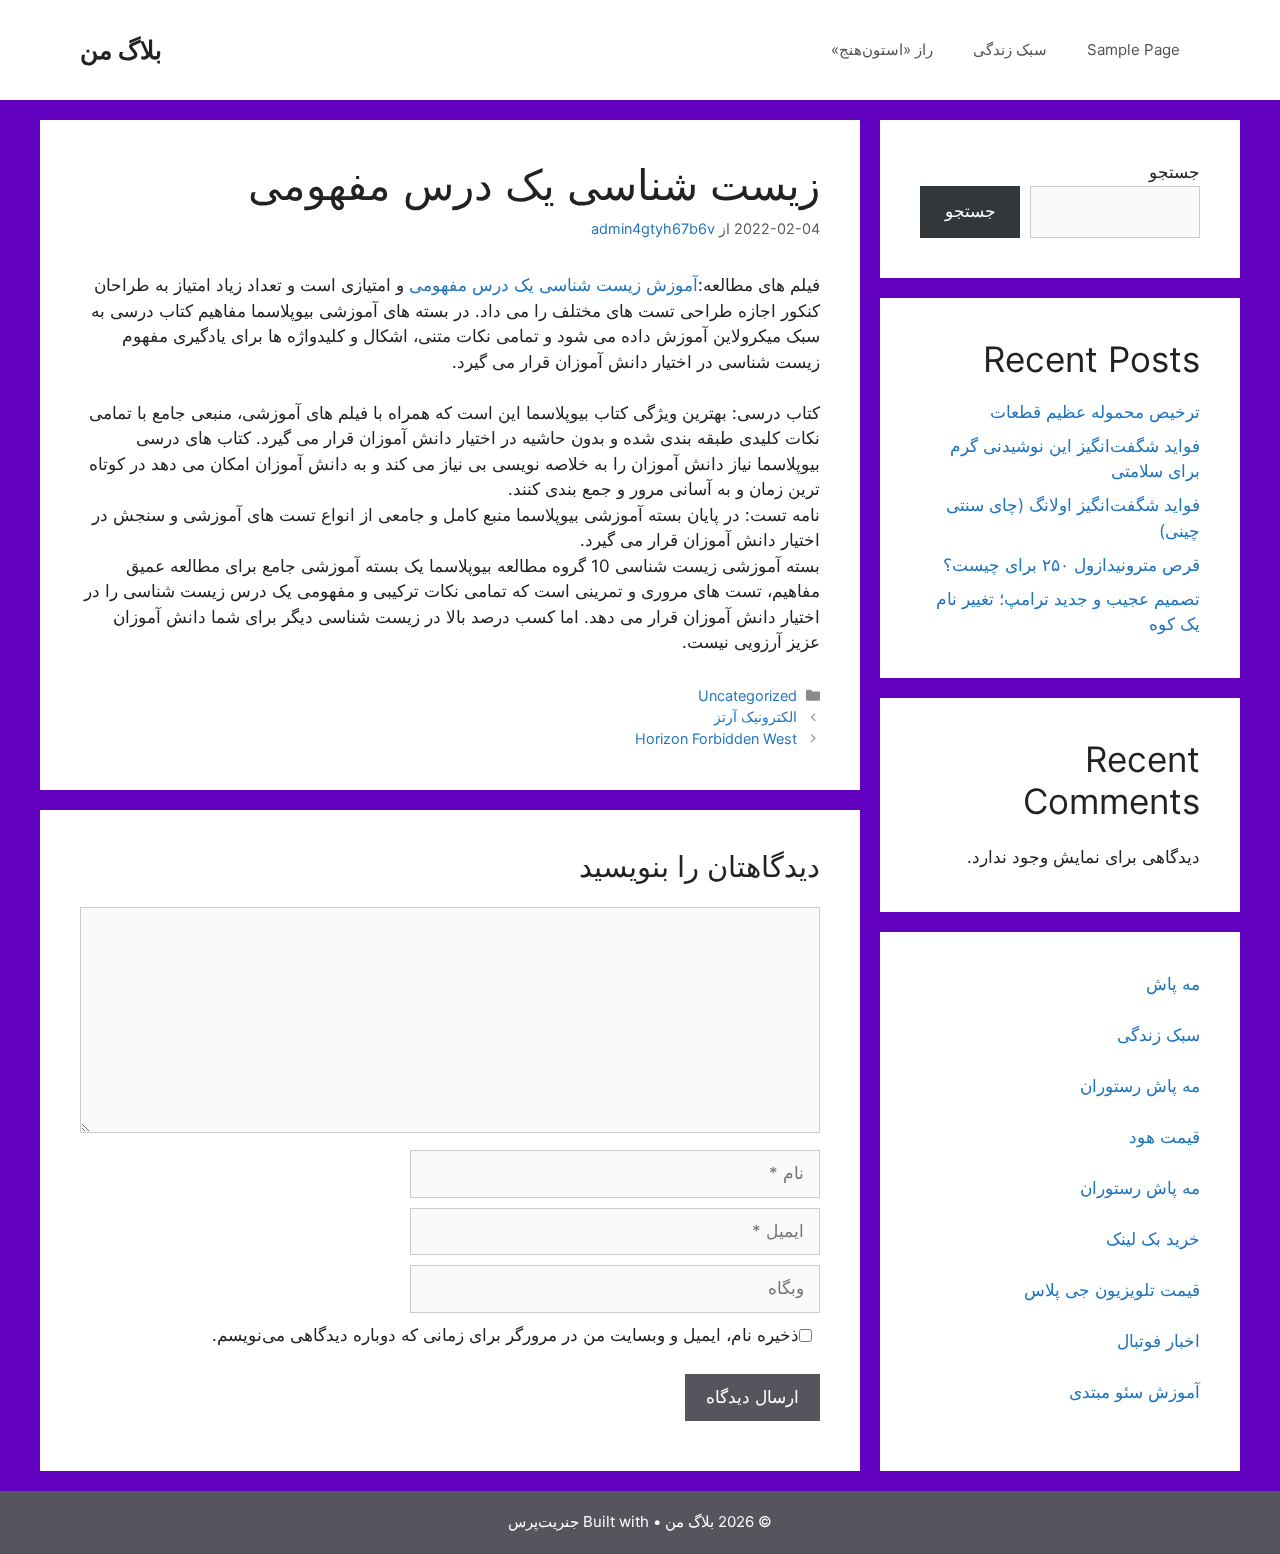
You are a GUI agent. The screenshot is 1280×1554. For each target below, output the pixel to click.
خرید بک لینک (1153, 1239)
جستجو (1174, 172)
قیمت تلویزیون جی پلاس (1112, 1290)
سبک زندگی (1010, 49)
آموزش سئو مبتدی (1134, 1392)
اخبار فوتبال (1158, 1341)
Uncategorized (747, 695)
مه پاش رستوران (1140, 1086)
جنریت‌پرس (543, 1521)
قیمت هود (1164, 1137)
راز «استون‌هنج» (882, 49)
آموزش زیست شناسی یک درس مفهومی (553, 285)
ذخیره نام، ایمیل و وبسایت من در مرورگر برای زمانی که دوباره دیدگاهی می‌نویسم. (505, 1335)
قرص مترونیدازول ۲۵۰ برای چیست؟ (1071, 565)
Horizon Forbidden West (716, 738)
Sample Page (1133, 49)
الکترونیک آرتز (755, 716)
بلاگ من (121, 50)
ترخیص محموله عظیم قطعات (1095, 412)
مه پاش (1173, 984)
